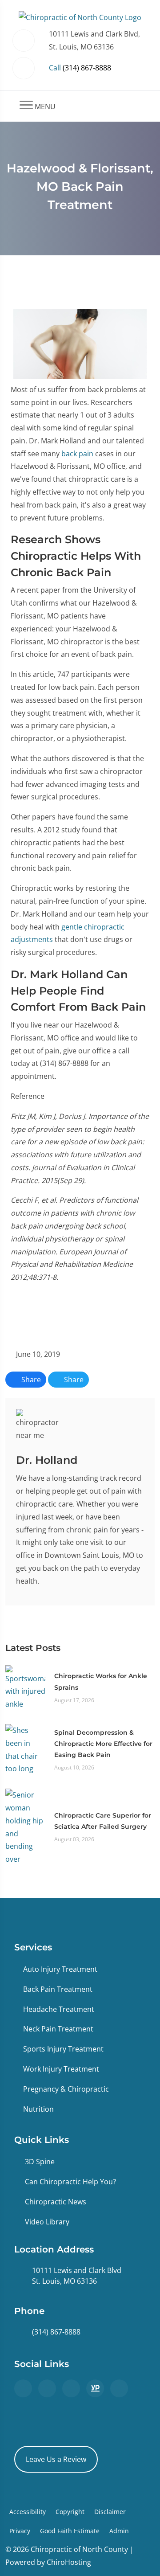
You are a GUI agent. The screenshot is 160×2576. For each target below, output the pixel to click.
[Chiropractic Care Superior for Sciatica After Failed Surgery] (25, 1827)
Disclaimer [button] (110, 2512)
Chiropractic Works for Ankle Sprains (101, 1681)
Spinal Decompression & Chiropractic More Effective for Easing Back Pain (103, 1744)
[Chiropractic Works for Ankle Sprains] (25, 1687)
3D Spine (40, 2162)
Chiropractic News (56, 2202)
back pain (77, 454)
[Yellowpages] (95, 2388)
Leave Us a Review (56, 2459)
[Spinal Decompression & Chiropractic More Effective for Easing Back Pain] (25, 1749)
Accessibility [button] (28, 2512)
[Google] (23, 2388)
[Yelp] (71, 2388)
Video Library (47, 2222)
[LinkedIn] (119, 2388)
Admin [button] (119, 2531)
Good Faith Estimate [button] (70, 2531)
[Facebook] (47, 2388)
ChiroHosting (69, 2562)
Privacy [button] (20, 2531)
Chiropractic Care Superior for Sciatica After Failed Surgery (103, 1821)
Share (30, 1380)
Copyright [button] (70, 2512)
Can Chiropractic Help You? (70, 2182)
